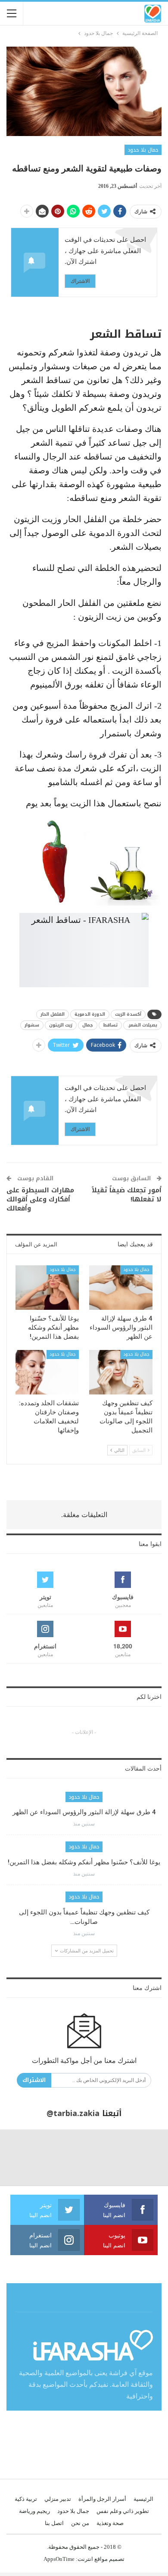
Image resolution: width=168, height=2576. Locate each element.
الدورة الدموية (90, 1014)
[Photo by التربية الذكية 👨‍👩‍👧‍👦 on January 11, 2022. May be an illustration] (140, 2158)
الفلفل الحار (53, 1014)
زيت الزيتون (61, 1025)
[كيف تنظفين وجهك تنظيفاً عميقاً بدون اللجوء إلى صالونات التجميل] (121, 1372)
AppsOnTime (59, 2559)
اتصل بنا (54, 2523)
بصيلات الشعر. (142, 1025)
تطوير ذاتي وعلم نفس (123, 2511)
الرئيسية (143, 2499)
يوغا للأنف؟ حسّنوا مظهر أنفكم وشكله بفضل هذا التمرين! (84, 1862)
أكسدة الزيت (128, 1014)
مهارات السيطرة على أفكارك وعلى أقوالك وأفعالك (40, 1199)
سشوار (32, 1025)
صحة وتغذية (110, 2523)
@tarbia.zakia (73, 2113)
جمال (88, 1025)
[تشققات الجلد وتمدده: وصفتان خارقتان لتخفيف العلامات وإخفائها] (47, 1372)
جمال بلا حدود (143, 150)
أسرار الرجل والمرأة (102, 2499)
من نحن (80, 2523)
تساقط (110, 1025)
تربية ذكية (26, 2499)
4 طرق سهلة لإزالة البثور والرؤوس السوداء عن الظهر (84, 1812)
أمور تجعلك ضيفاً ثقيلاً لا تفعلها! (127, 1195)
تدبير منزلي (58, 2499)
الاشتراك (80, 281)
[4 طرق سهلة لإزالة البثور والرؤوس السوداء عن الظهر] (121, 1288)
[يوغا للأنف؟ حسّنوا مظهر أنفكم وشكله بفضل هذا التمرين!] (47, 1288)
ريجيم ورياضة (34, 2511)
